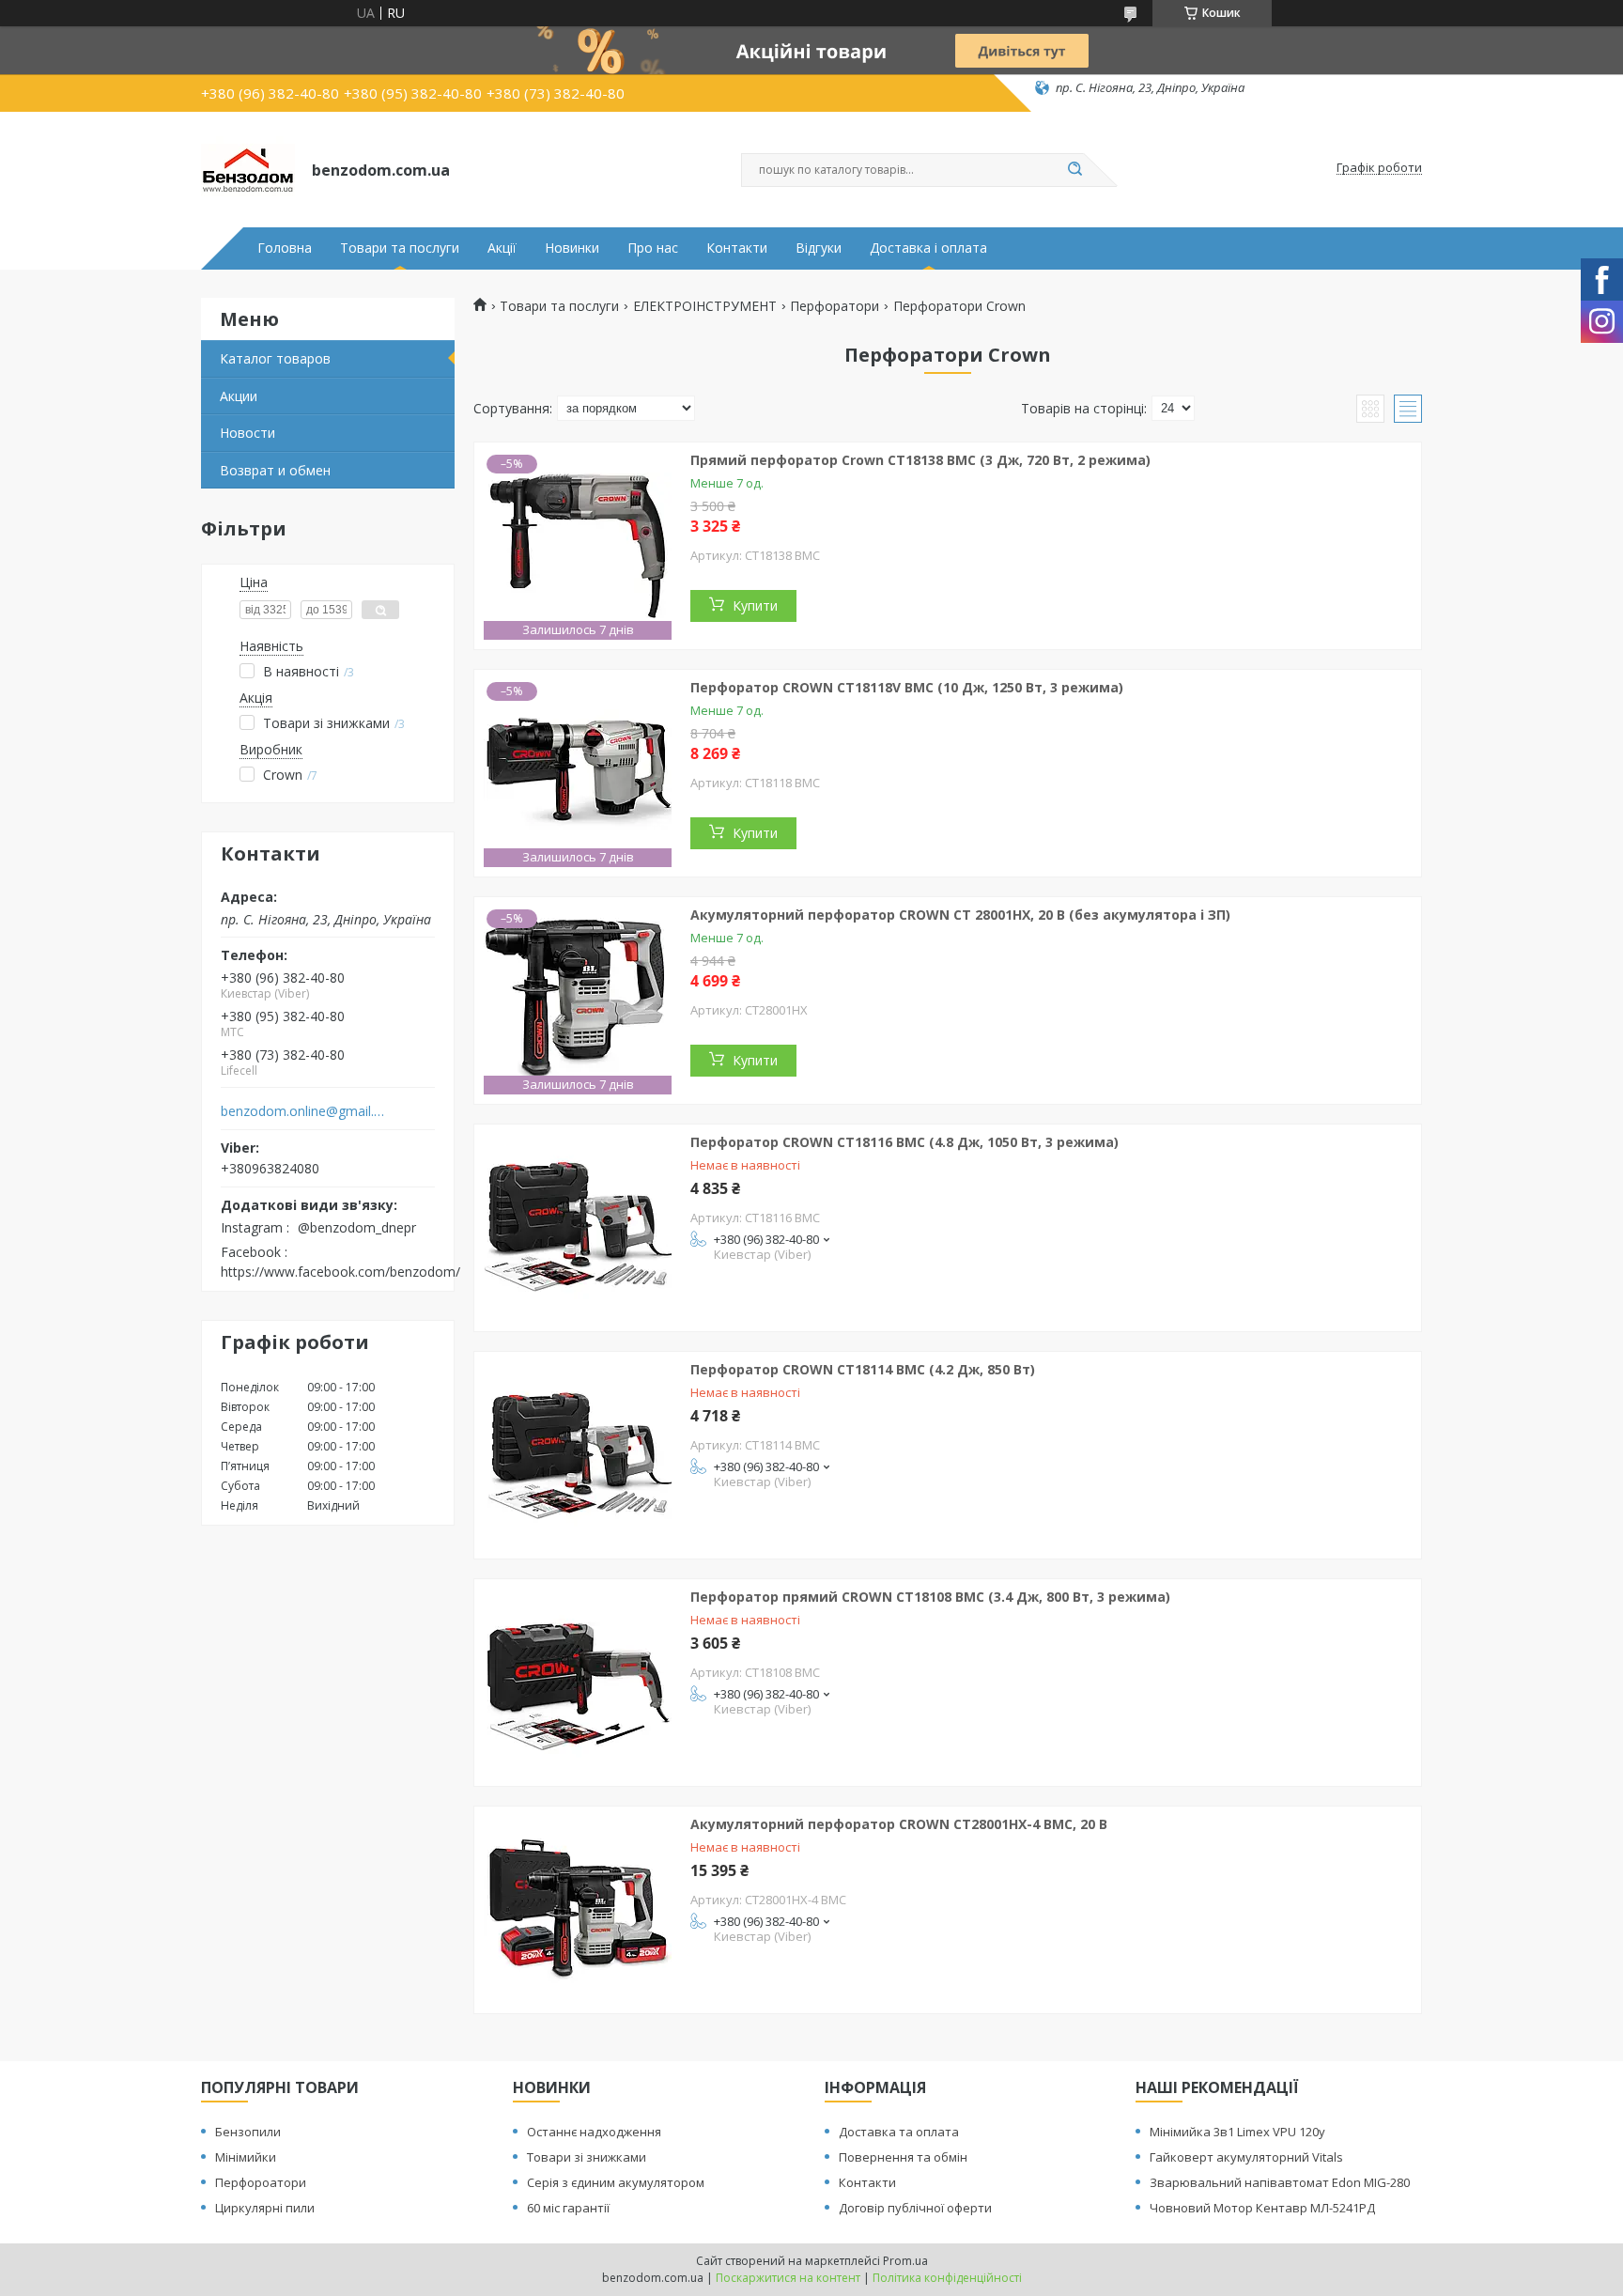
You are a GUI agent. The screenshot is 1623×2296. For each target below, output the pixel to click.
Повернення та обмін (903, 2157)
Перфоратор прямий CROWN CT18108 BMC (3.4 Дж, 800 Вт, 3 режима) (930, 1597)
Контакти (737, 248)
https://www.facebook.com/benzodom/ (340, 1272)
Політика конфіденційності (947, 2278)
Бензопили (248, 2132)
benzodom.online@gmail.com (303, 1111)
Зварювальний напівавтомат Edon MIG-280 (1280, 2182)
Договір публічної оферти (915, 2208)
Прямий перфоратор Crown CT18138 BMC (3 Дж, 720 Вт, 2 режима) (920, 460)
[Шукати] (1074, 170)
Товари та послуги (400, 248)
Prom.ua (905, 2261)
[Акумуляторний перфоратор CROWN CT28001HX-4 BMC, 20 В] (578, 1910)
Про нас (653, 248)
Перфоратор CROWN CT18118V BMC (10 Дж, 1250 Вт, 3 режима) (907, 687)
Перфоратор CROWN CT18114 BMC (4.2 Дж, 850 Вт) (863, 1369)
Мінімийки (246, 2157)
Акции (239, 396)
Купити (755, 605)
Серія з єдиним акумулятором (616, 2182)
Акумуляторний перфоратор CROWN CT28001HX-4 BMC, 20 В (899, 1824)
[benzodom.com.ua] (248, 168)
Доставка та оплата (899, 2132)
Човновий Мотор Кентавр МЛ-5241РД (1262, 2208)
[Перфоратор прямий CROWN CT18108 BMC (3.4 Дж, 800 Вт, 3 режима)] (578, 1683)
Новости (247, 433)
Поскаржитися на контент (788, 2278)
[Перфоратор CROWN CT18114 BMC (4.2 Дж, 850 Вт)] (578, 1455)
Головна (285, 248)
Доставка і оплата (928, 248)
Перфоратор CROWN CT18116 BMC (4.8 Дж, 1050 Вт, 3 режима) (904, 1142)
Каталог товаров (275, 358)
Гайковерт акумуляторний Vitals (1246, 2157)
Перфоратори (835, 306)
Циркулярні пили (265, 2208)
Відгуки (819, 248)
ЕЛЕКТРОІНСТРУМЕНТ (705, 306)
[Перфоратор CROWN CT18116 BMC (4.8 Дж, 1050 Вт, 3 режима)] (578, 1228)
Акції (502, 248)
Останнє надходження (594, 2132)
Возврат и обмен (275, 470)
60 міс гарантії (568, 2208)
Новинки (572, 248)
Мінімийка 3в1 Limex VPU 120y (1237, 2132)
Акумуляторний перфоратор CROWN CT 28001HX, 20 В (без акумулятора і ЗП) (960, 915)
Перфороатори (261, 2182)
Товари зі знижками (587, 2157)
